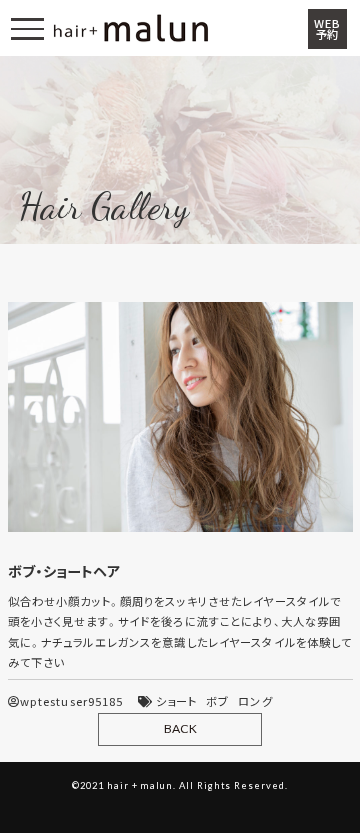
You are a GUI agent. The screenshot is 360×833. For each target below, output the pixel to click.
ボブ (217, 701)
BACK (180, 728)
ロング (255, 701)
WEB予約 (327, 29)
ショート (177, 701)
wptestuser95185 (72, 701)
